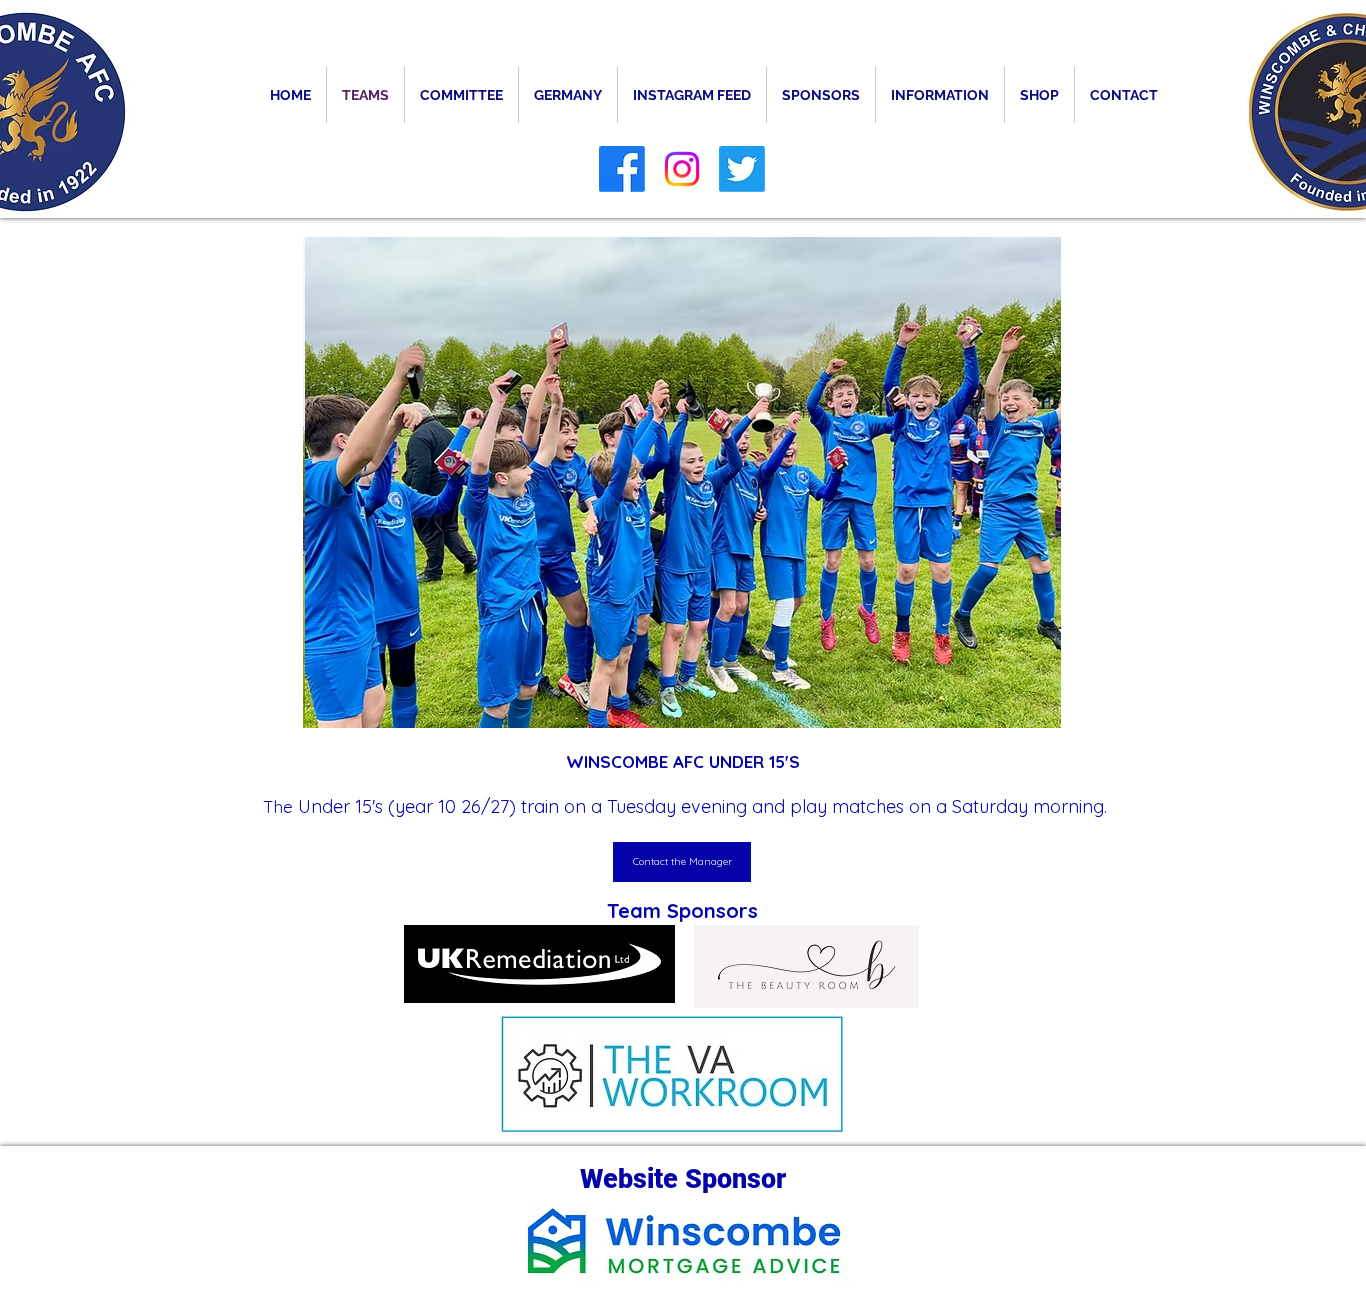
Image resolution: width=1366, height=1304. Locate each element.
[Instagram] (682, 169)
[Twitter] (742, 169)
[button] (940, 95)
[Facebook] (622, 169)
